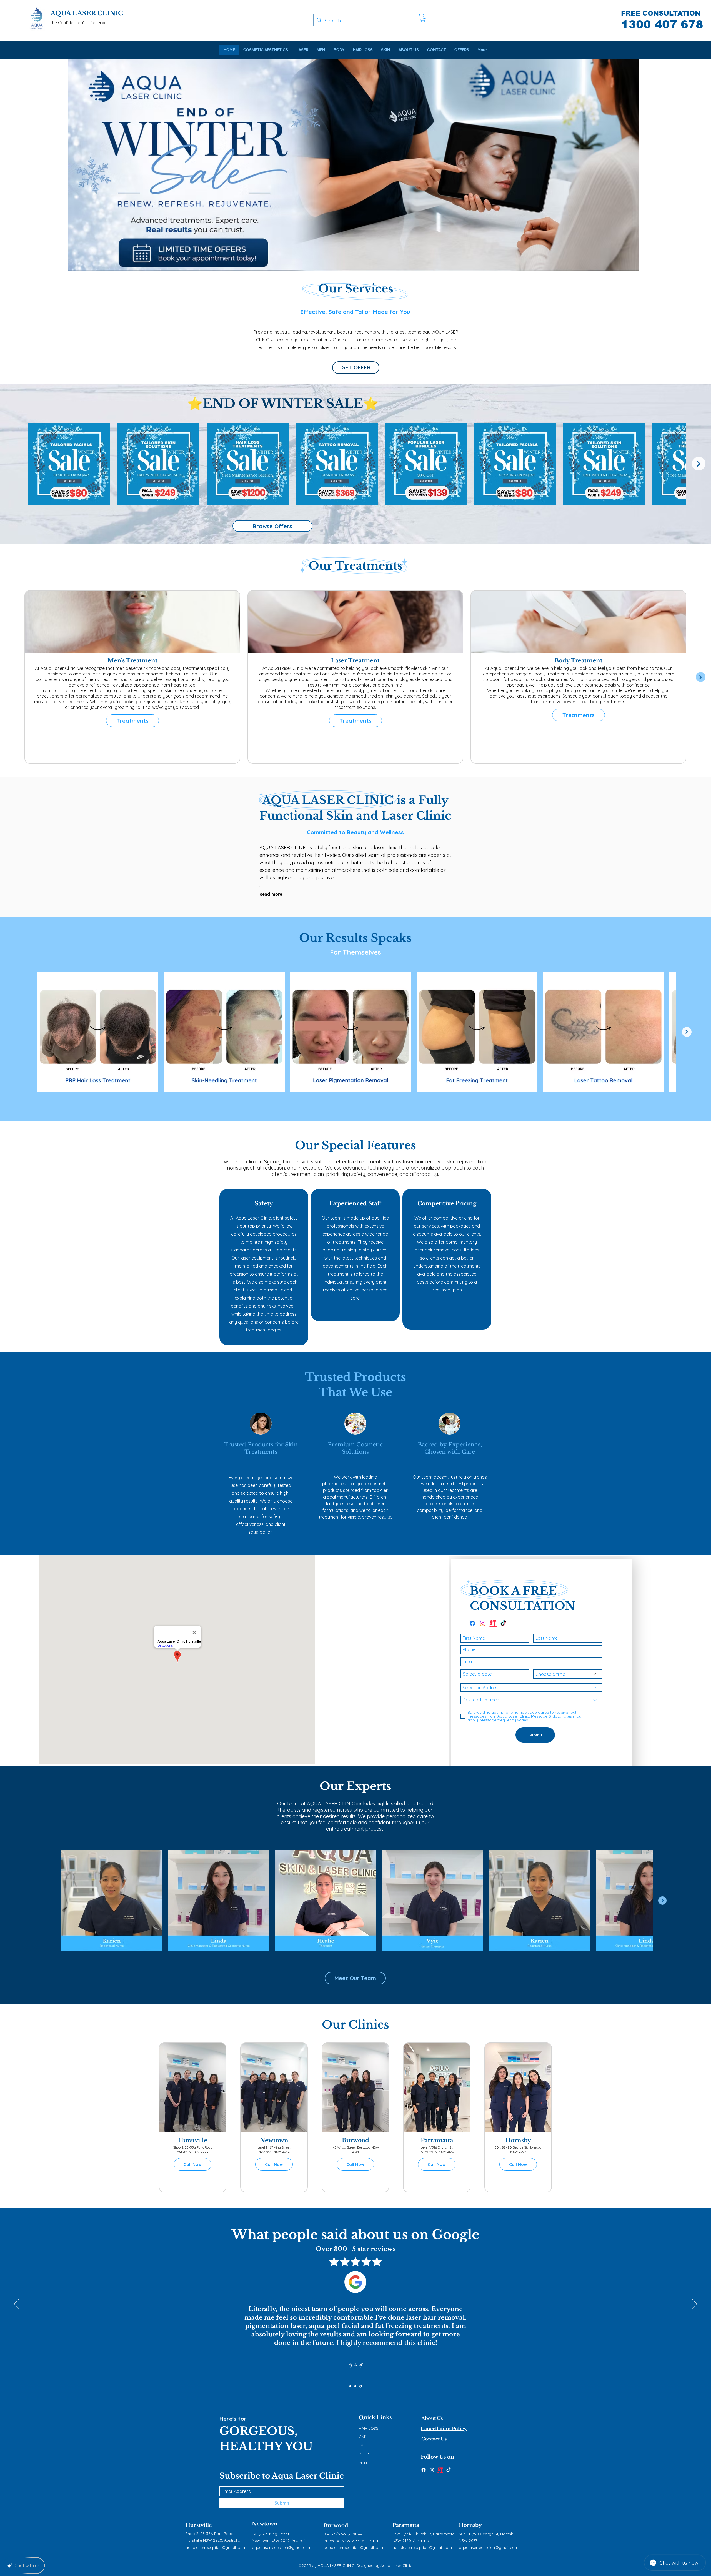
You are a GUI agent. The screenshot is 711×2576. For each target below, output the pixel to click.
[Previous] (17, 2304)
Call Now (193, 2164)
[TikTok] (449, 2470)
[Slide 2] (356, 2386)
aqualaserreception (270, 2547)
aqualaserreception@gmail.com (422, 2547)
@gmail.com (300, 2547)
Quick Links (375, 2417)
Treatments (132, 721)
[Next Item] (699, 464)
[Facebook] (424, 2470)
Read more (271, 894)
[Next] (694, 2304)
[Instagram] (432, 2470)
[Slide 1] (350, 2386)
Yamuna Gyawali (355, 2365)
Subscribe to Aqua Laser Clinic (282, 2476)
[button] (423, 18)
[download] (440, 2470)
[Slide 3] (361, 2386)
